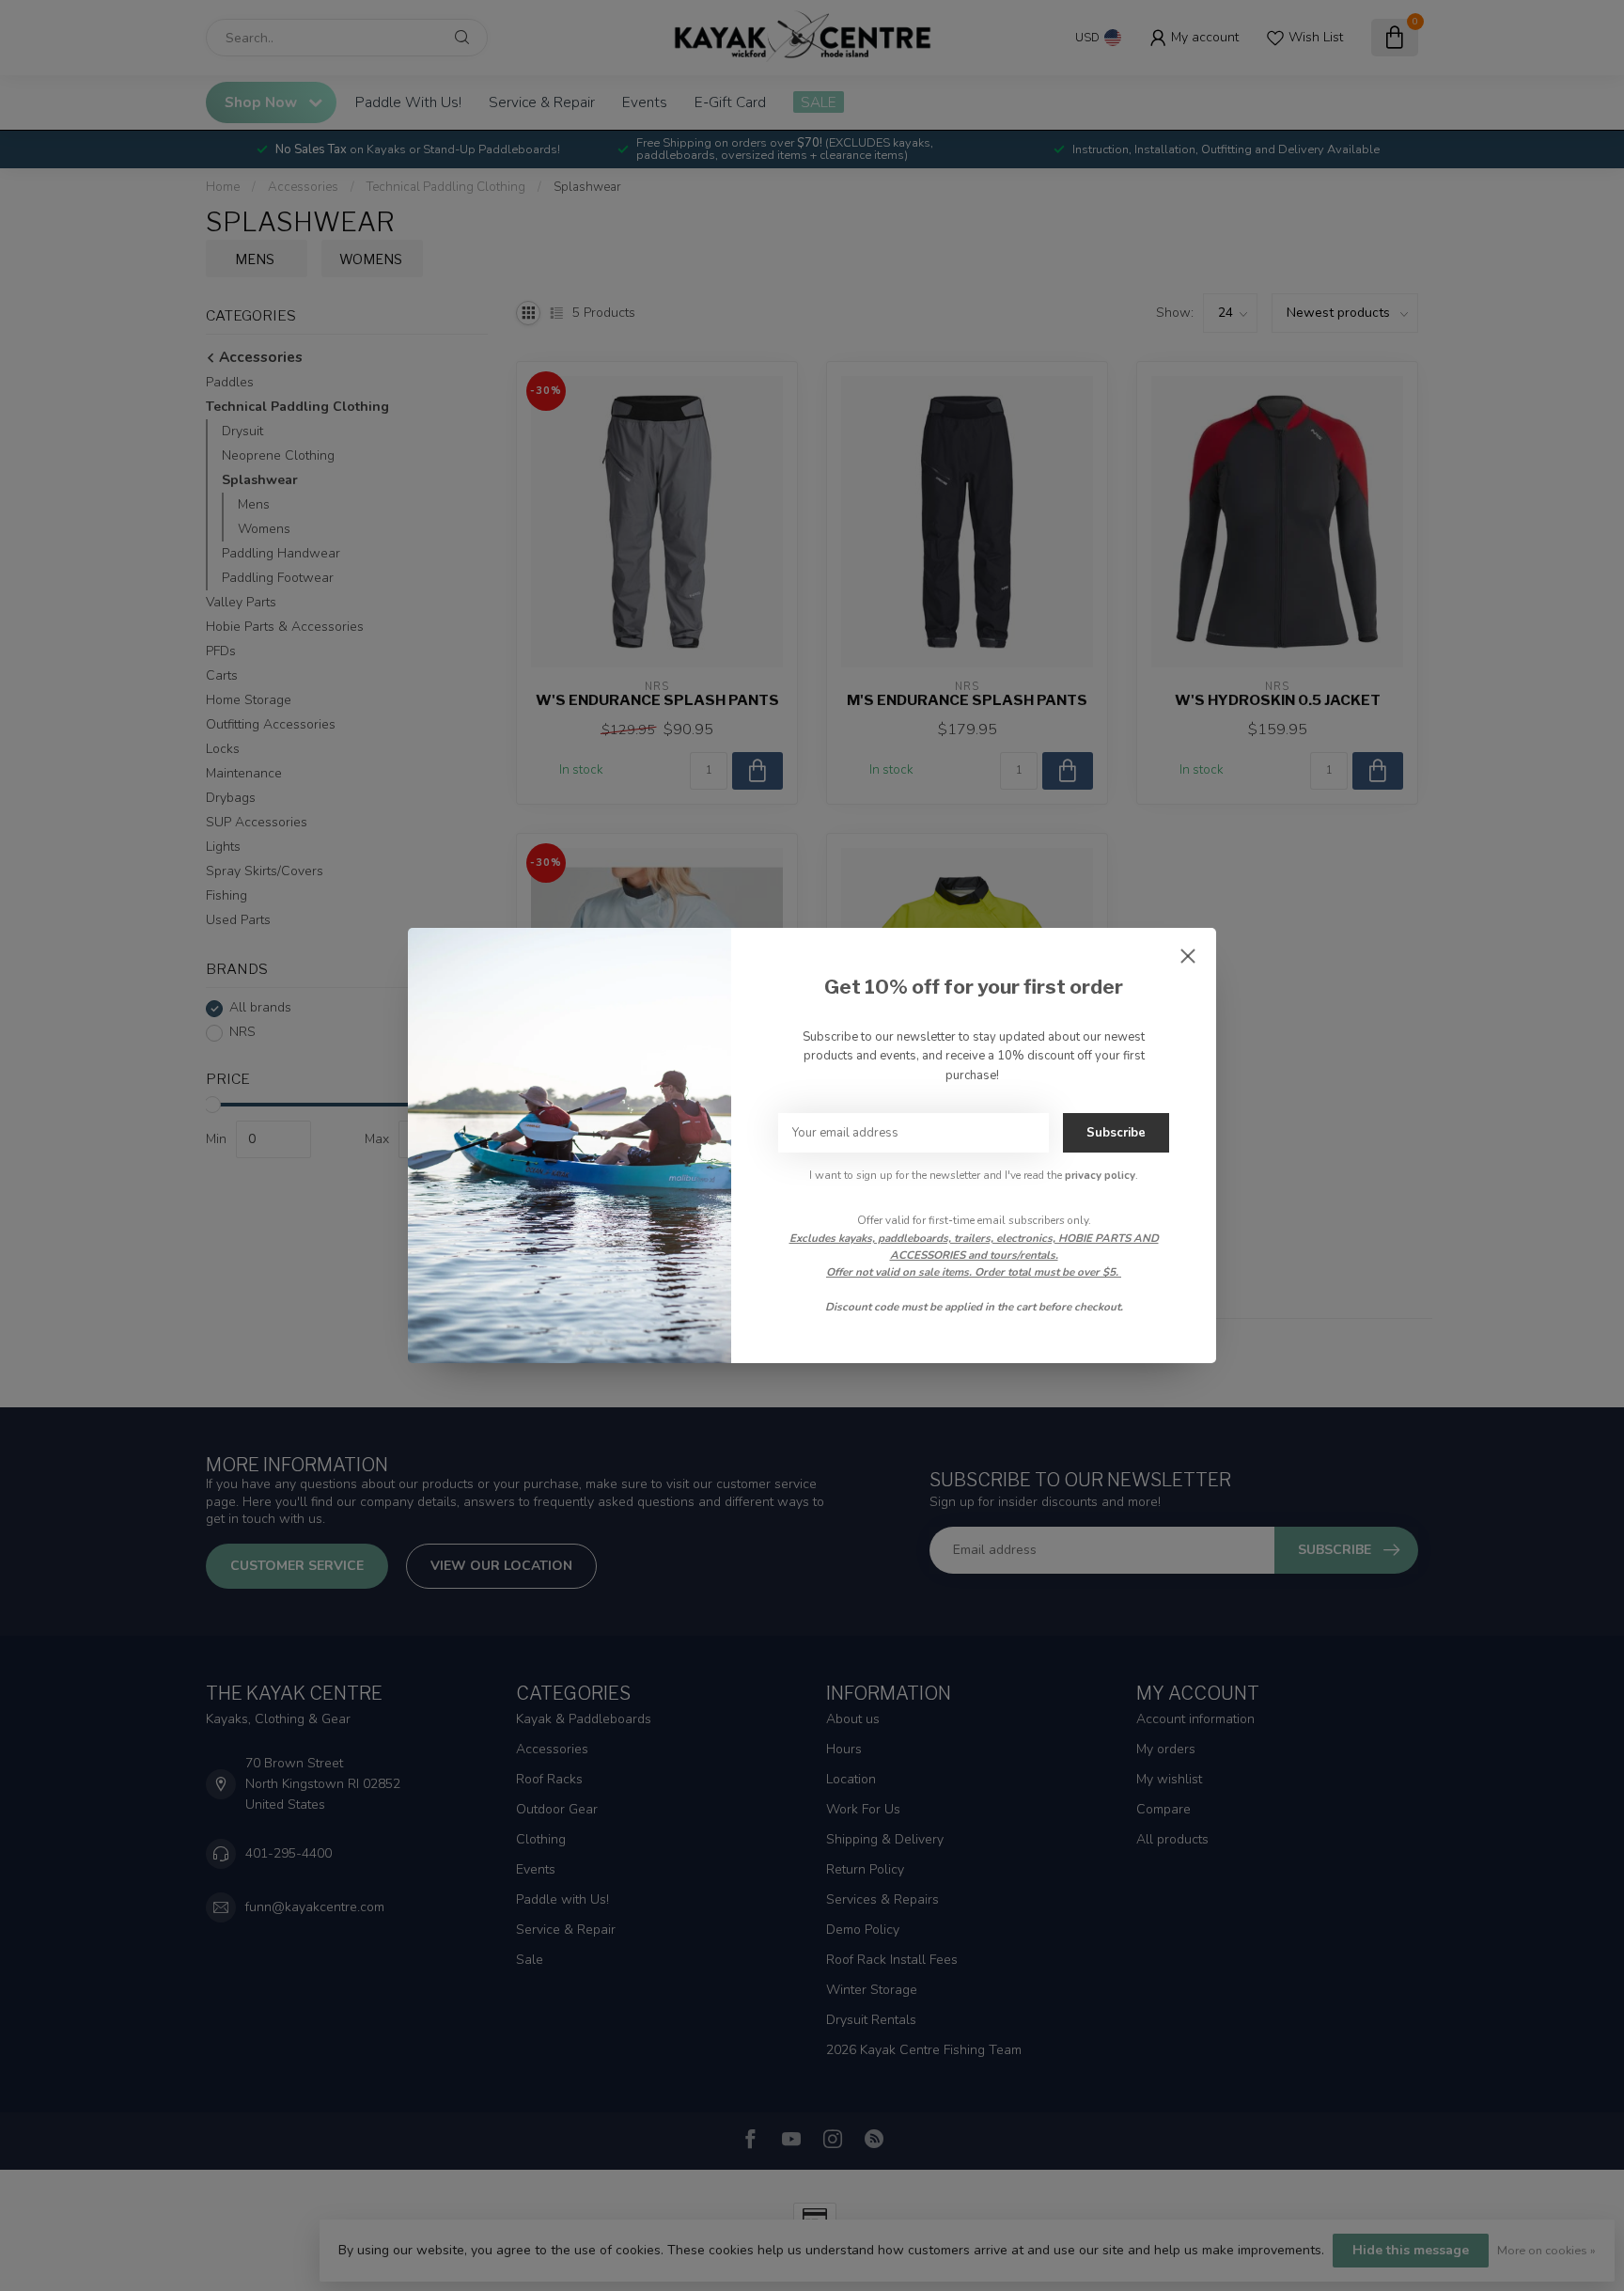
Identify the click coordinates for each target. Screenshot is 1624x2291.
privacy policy (1100, 1175)
